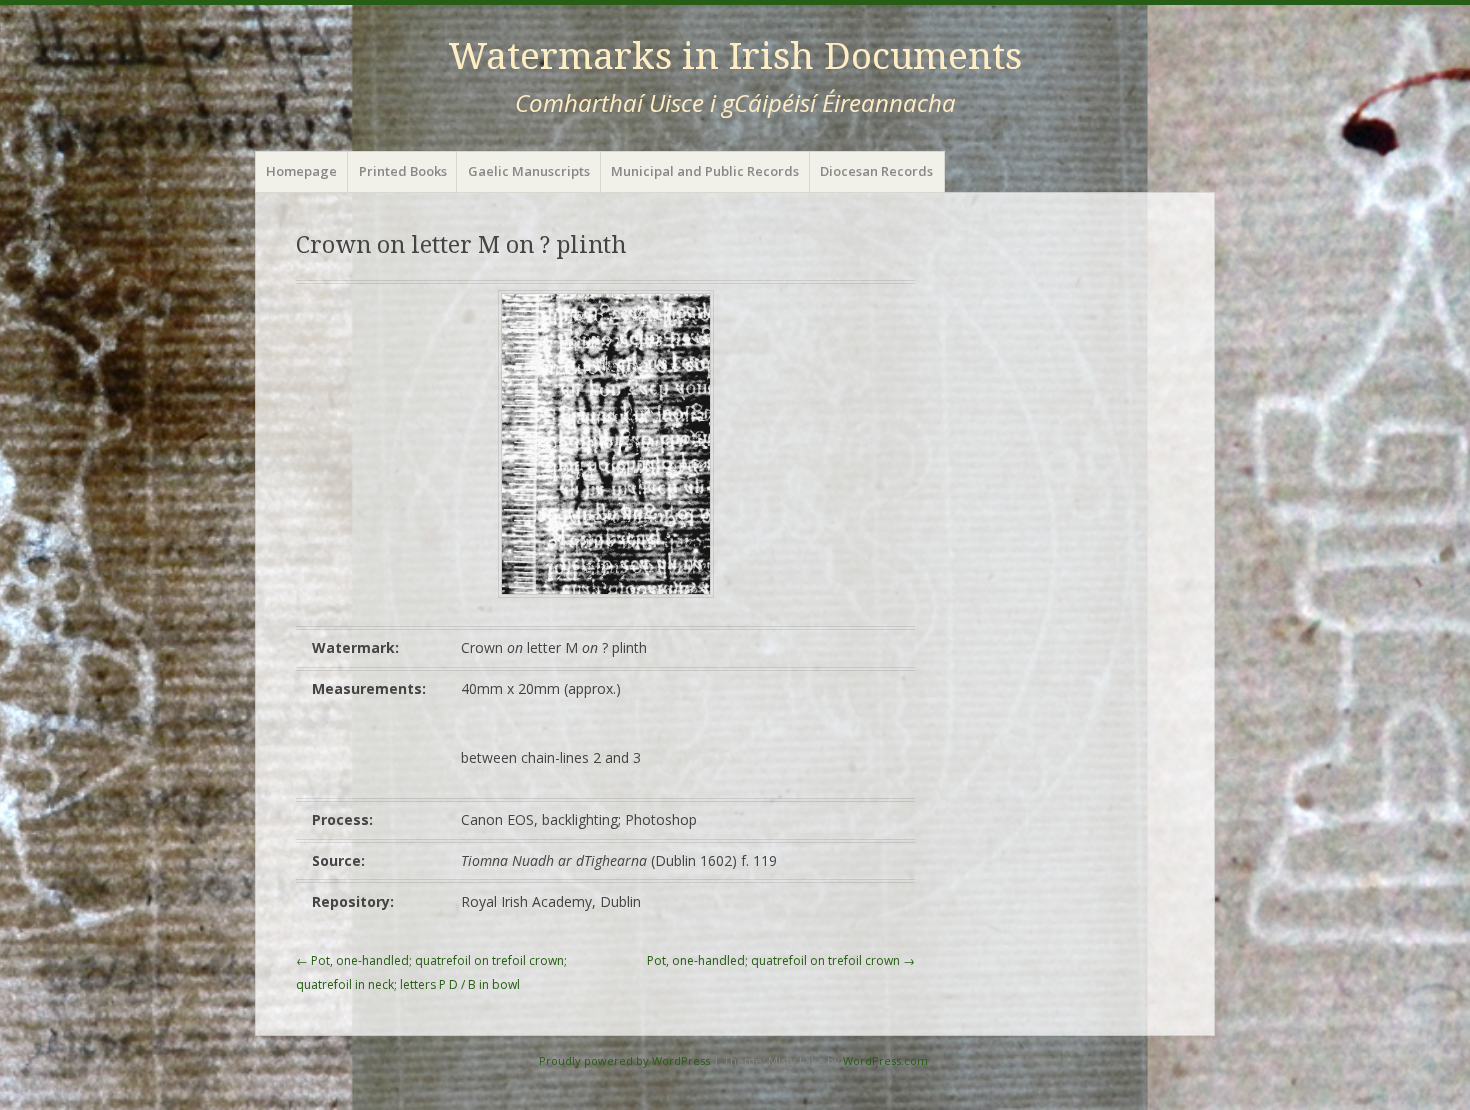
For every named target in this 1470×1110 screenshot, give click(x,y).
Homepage (301, 171)
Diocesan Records (876, 171)
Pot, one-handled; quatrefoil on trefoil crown (781, 960)
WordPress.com (885, 1060)
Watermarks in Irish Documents (735, 56)
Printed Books (403, 171)
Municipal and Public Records (705, 171)
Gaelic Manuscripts (529, 171)
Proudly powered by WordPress (624, 1060)
